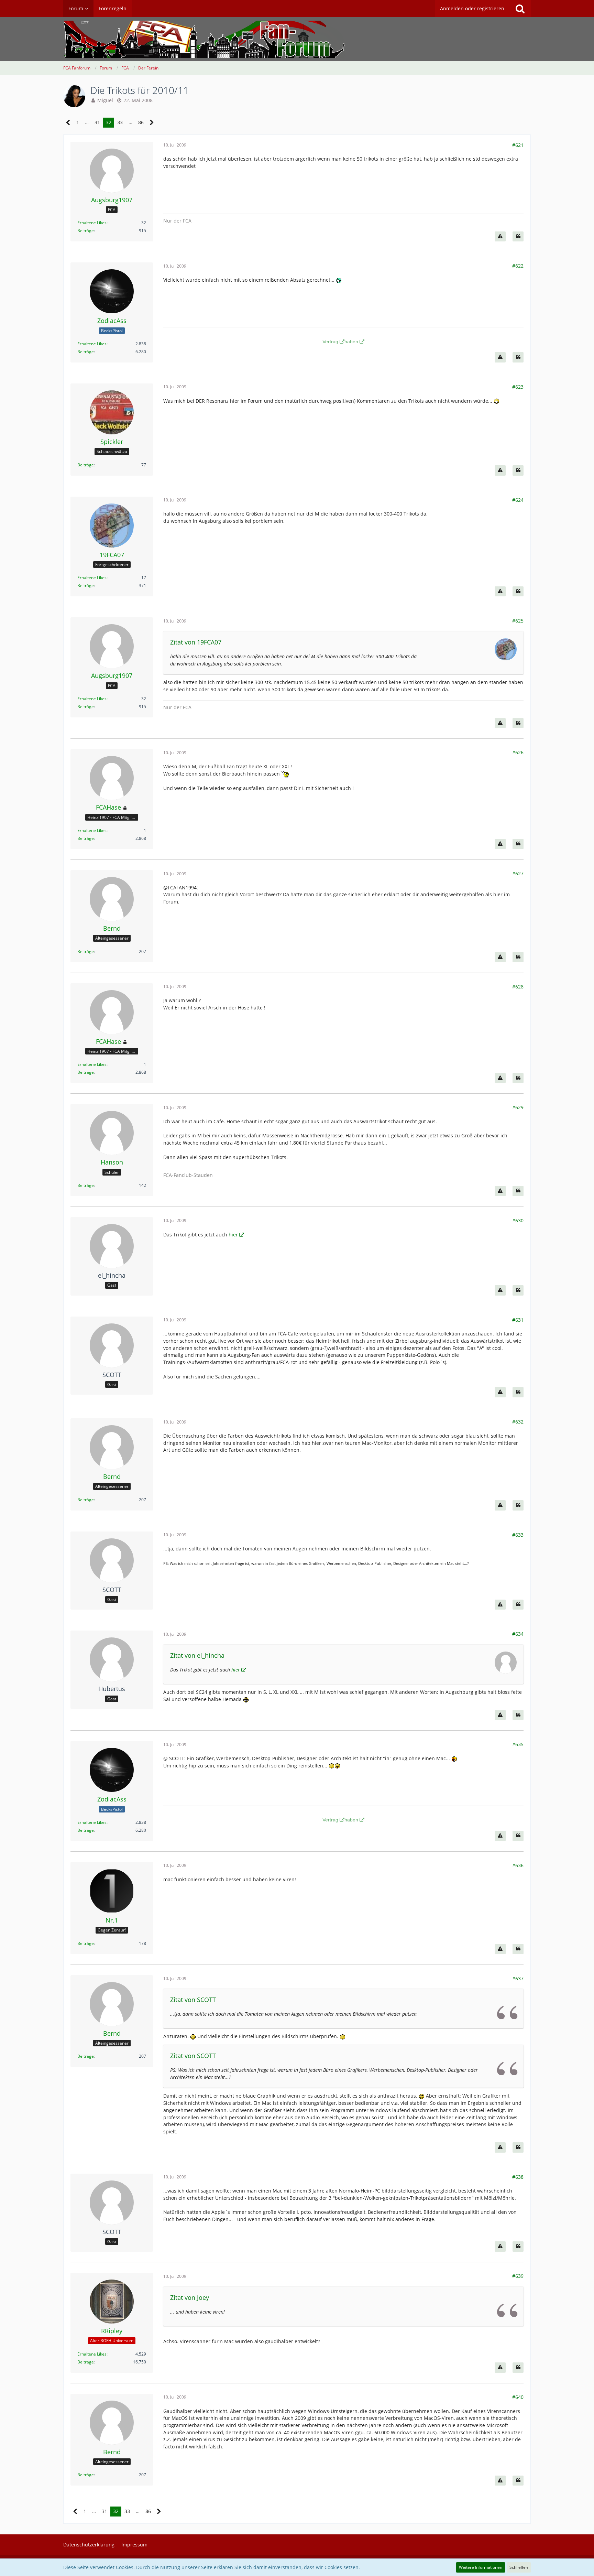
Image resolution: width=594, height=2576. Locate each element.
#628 (518, 987)
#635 (518, 1744)
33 (120, 122)
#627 (518, 873)
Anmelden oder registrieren (472, 8)
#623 (518, 387)
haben (351, 342)
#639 (518, 2276)
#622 (518, 266)
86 (141, 122)
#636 (518, 1865)
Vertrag (330, 342)
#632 (518, 1422)
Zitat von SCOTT (193, 2000)
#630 (518, 1220)
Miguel (105, 100)
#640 (518, 2397)
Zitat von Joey (190, 2297)
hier (233, 1235)
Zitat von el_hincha (197, 1655)
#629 (518, 1107)
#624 (518, 500)
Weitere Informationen (481, 2567)
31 (97, 122)
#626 (518, 752)
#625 (518, 621)
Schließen (519, 2567)
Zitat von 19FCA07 (196, 642)
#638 (518, 2177)
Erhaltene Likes (92, 223)
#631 (518, 1320)
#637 (518, 1978)
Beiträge (86, 231)
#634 (518, 1634)
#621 (518, 145)
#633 (518, 1535)
